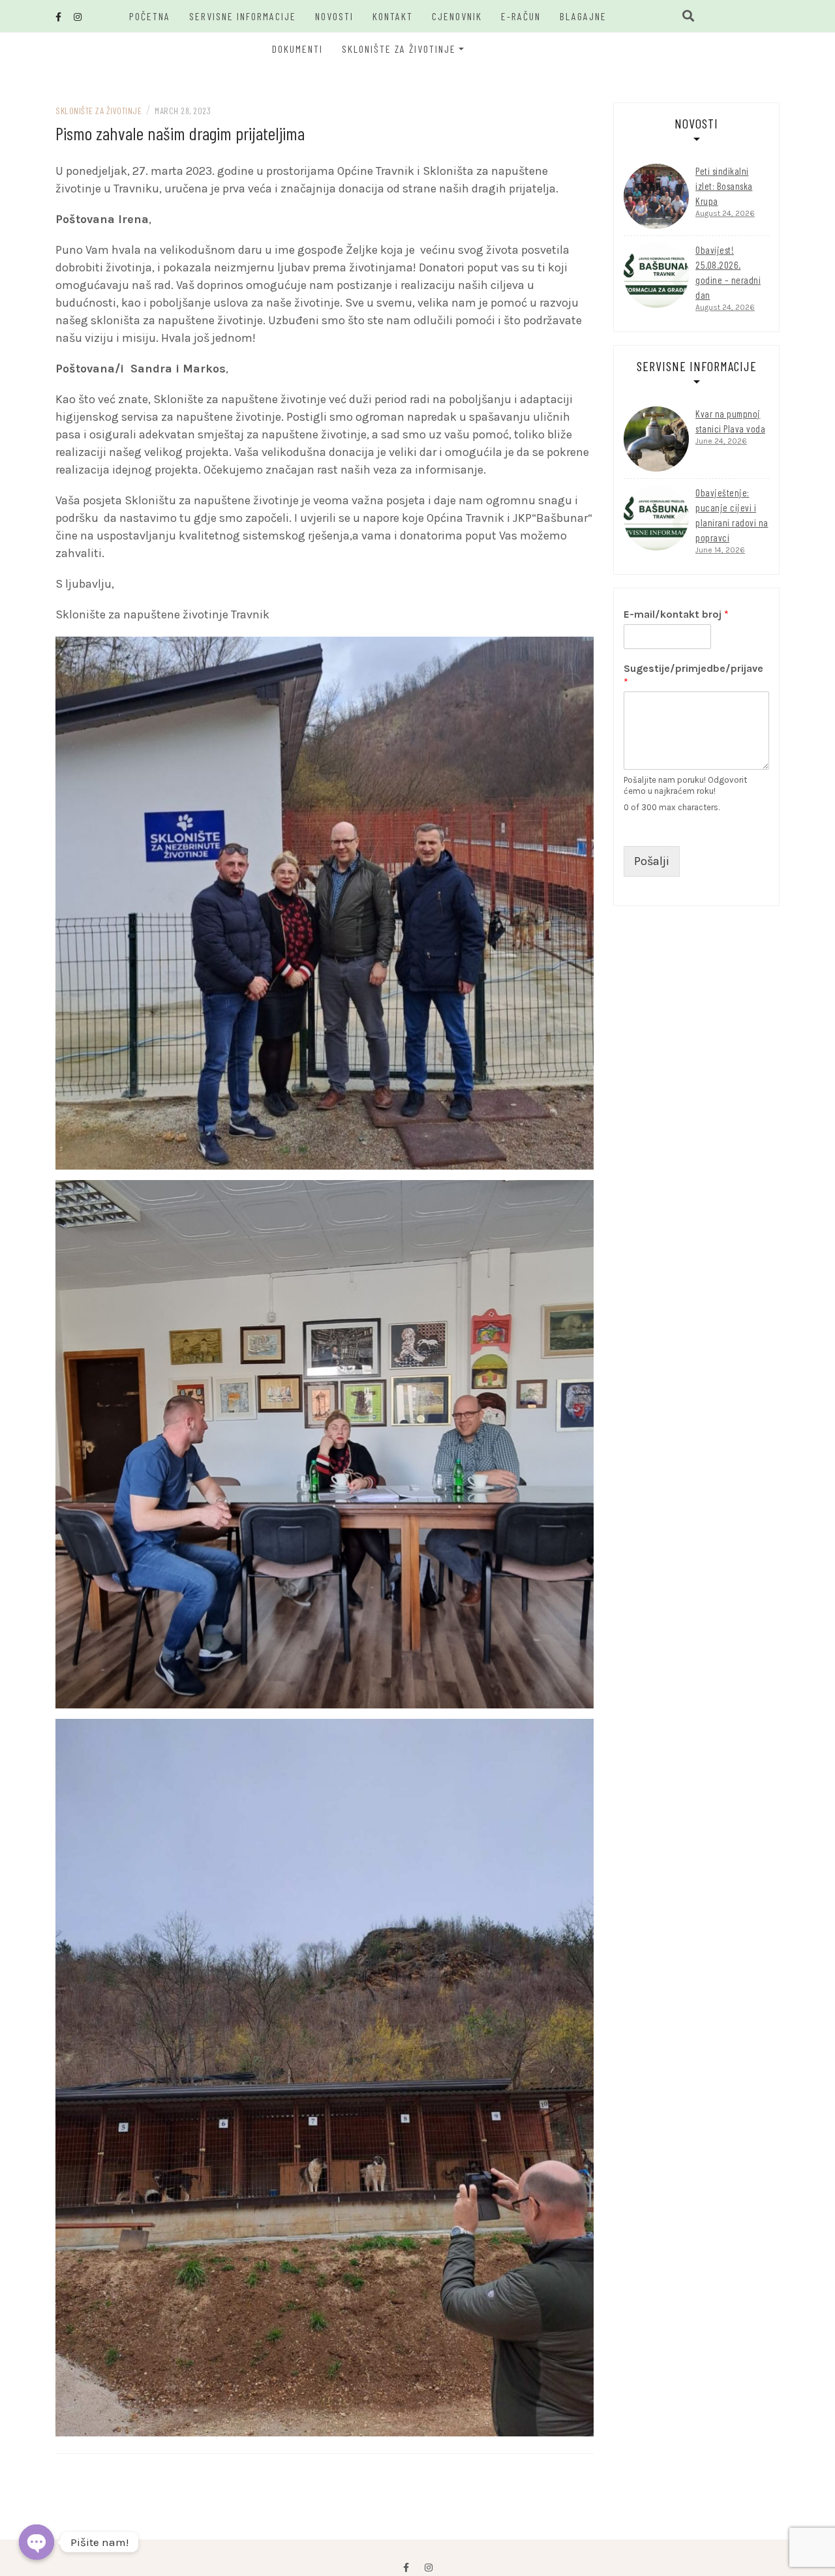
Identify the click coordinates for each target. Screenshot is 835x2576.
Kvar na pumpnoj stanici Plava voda (730, 421)
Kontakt (393, 16)
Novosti (334, 16)
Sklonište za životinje (399, 49)
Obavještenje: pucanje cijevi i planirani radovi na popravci (732, 515)
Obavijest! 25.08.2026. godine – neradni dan (728, 272)
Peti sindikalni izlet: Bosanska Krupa (724, 186)
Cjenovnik (457, 16)
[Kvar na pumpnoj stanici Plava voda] (656, 439)
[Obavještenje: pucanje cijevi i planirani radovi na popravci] (656, 518)
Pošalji (652, 861)
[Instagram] (429, 2568)
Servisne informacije (243, 16)
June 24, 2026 (721, 441)
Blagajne (583, 16)
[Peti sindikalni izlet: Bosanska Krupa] (656, 196)
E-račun (521, 16)
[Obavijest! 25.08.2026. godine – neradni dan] (656, 275)
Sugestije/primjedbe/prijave (693, 675)
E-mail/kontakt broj (676, 614)
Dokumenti (297, 49)
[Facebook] (406, 2568)
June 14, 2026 (720, 550)
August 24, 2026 (725, 213)
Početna (150, 16)
